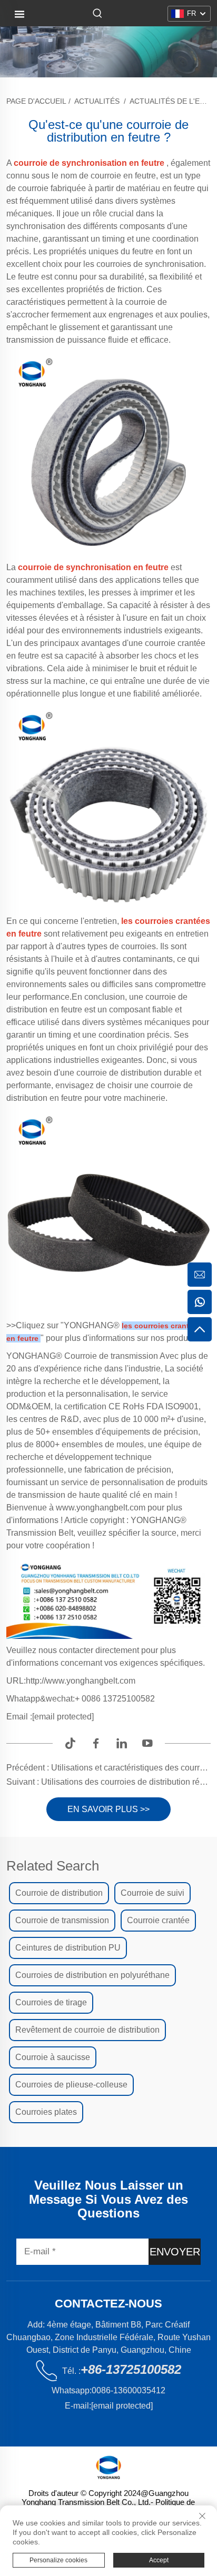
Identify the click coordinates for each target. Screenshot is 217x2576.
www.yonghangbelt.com (102, 1508)
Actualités (97, 101)
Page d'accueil (36, 101)
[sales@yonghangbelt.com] (200, 1275)
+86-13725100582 (131, 2369)
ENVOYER (175, 2252)
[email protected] (63, 1717)
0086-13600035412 (129, 2390)
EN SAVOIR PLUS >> (108, 1809)
